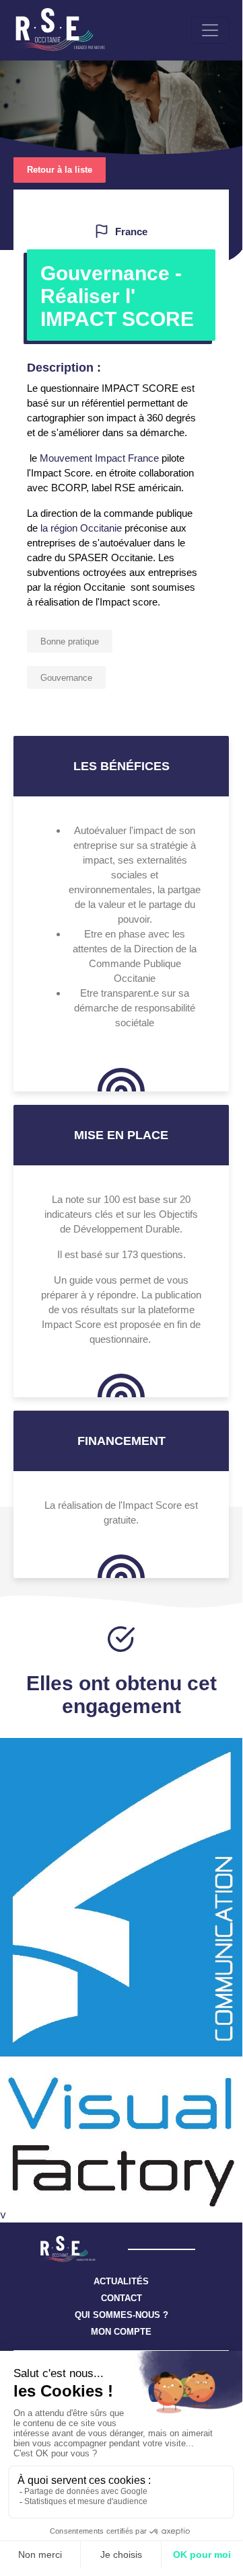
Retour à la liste (60, 170)
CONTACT (121, 2298)
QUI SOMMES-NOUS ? (121, 2315)
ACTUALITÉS (121, 2281)
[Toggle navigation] (210, 30)
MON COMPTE (121, 2332)
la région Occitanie (81, 528)
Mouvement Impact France (99, 458)
